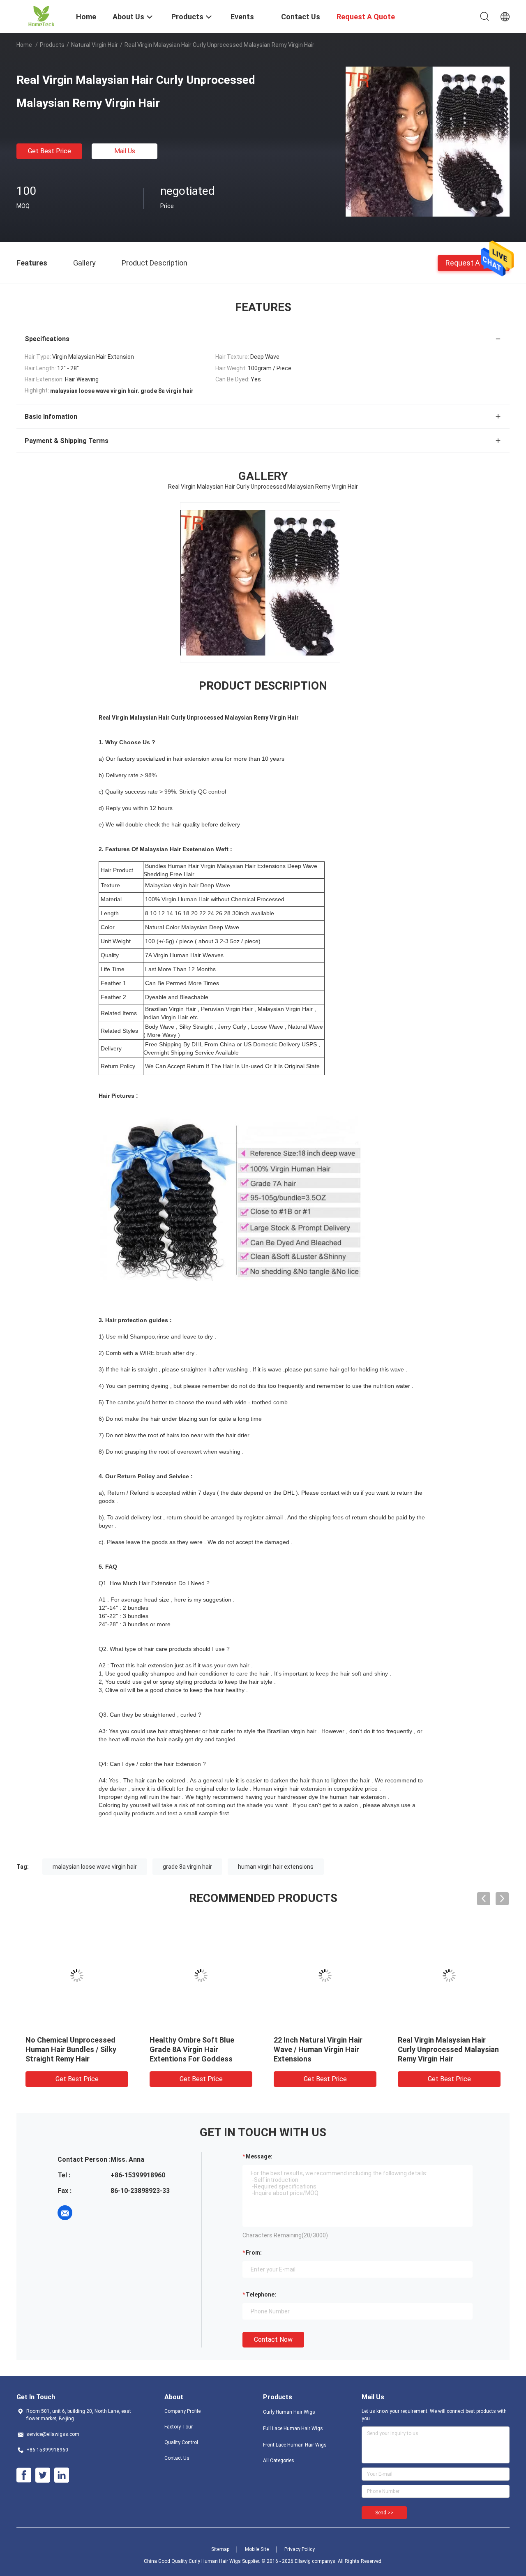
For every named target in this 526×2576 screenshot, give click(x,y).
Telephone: (261, 2294)
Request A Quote (474, 262)
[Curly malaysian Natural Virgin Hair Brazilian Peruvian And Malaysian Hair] (77, 1976)
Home (24, 45)
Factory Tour (179, 2427)
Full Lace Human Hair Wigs (293, 2428)
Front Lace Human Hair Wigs (295, 2445)
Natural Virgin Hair (95, 45)
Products (52, 45)
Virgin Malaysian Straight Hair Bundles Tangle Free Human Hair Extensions (324, 2049)
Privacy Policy (300, 2549)
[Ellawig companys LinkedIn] (62, 2475)
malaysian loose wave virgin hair (95, 1867)
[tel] (88, 2213)
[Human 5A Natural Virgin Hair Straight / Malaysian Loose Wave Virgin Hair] (201, 1976)
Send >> (384, 2513)
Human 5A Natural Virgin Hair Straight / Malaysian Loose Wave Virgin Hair (199, 2049)
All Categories (279, 2461)
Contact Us (177, 2458)
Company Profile (182, 2411)
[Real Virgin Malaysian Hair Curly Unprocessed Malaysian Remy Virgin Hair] (427, 141)
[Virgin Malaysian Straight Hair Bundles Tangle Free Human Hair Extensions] (325, 1976)
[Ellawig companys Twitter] (43, 2475)
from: (254, 2253)
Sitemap (220, 2549)
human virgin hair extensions (276, 1867)
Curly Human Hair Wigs (289, 2412)
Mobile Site (257, 2549)
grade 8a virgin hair (187, 1867)
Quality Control (181, 2442)
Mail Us (125, 151)
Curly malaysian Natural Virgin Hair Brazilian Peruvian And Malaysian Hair (77, 2049)
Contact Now (273, 2339)
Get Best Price (50, 151)
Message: (259, 2156)
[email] (65, 2213)
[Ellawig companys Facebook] (24, 2475)
